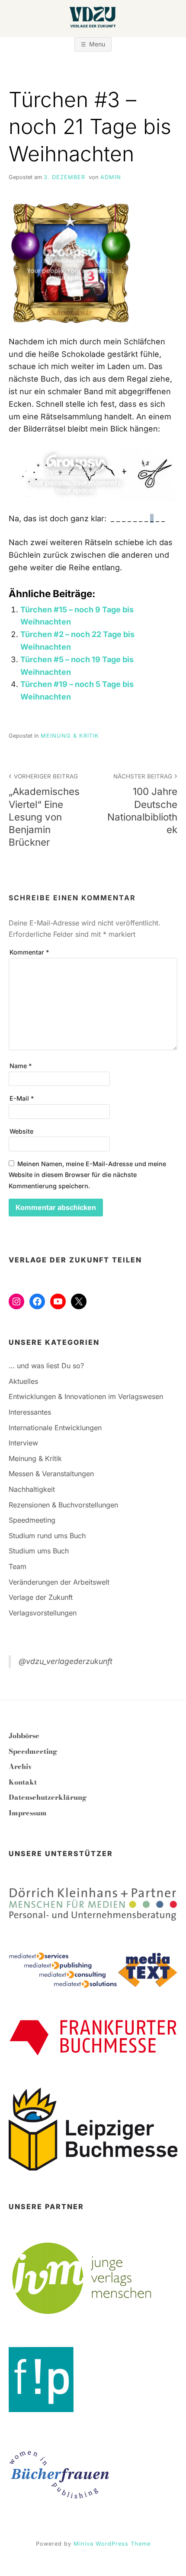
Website (21, 1131)
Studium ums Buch (39, 1551)
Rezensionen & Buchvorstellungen (63, 1505)
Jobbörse (24, 1736)
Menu (97, 44)
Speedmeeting (32, 1520)
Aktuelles (23, 1381)
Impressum (28, 1813)
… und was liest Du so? (46, 1366)
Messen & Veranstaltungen (51, 1474)
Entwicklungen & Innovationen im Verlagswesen (86, 1396)
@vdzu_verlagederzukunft (66, 1661)
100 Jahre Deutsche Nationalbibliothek (142, 804)
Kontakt (23, 1782)
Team (18, 1566)
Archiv (20, 1766)
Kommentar (29, 952)
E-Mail (22, 1098)
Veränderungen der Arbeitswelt (59, 1582)
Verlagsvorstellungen (43, 1613)
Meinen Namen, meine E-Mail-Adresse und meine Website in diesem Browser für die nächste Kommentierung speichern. (87, 1175)
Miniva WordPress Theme (112, 2544)
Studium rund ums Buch (47, 1536)
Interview (23, 1443)
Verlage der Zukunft (41, 1597)
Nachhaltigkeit (32, 1489)
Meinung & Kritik (70, 736)
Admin (111, 177)
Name (21, 1066)
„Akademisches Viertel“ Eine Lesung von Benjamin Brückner (44, 810)
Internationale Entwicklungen (55, 1428)
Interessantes (30, 1412)
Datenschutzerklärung (48, 1797)
